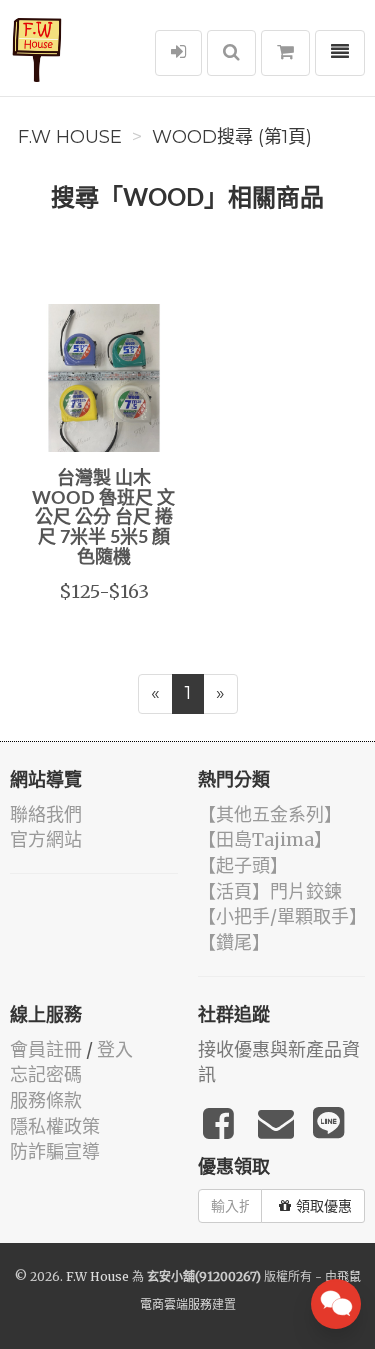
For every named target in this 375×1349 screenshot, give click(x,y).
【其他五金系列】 (270, 814)
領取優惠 (324, 1206)
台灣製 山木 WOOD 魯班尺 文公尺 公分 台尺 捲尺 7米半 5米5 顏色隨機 (103, 518)
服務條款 (46, 1100)
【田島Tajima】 (265, 839)
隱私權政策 (55, 1126)
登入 (115, 1049)
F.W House (70, 137)
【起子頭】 (243, 865)
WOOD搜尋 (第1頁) (232, 137)
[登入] (178, 53)
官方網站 (46, 839)
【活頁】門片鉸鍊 (270, 891)
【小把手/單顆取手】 (282, 916)
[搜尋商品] (231, 53)
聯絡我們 (46, 814)
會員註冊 (46, 1049)
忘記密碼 (46, 1074)
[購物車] (285, 53)
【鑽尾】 (234, 942)
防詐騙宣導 (55, 1151)
